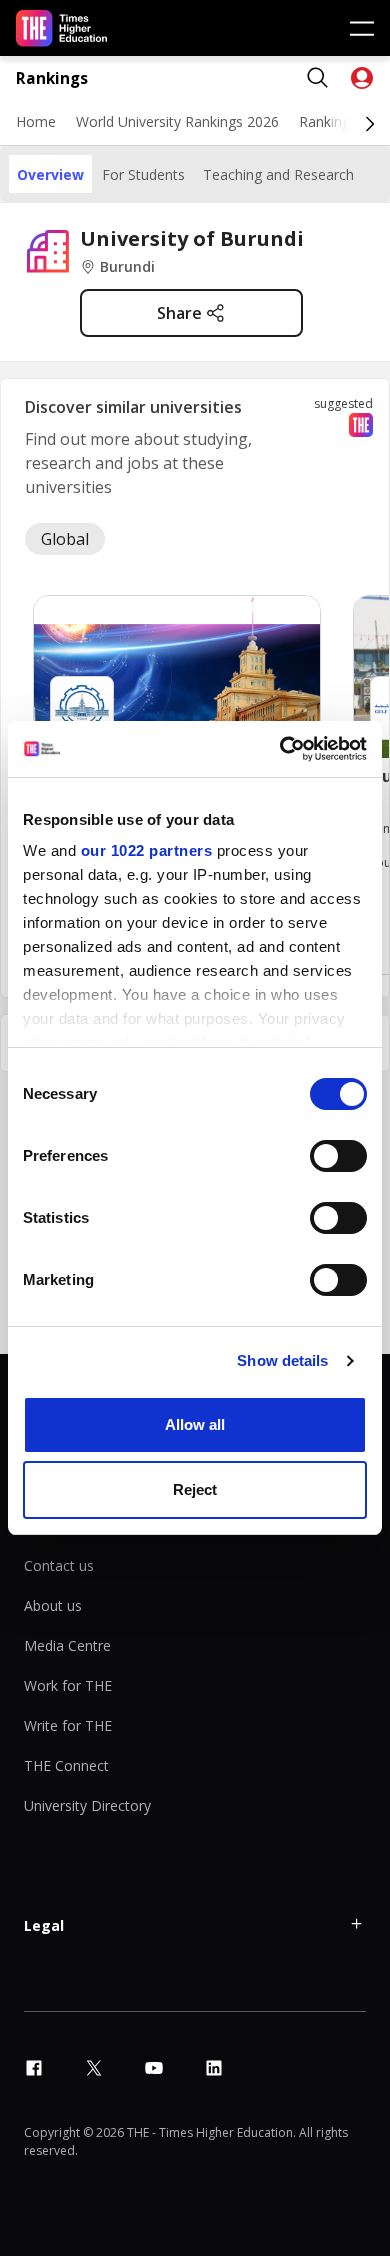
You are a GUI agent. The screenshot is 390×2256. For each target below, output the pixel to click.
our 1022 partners (147, 850)
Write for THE (68, 1725)
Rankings (52, 78)
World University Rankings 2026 (177, 121)
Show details (282, 1360)
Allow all (195, 1424)
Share (179, 313)
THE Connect (66, 1765)
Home (36, 121)
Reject (195, 1489)
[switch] (338, 1156)
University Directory (87, 1805)
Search (318, 78)
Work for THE (68, 1685)
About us (53, 1605)
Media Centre (67, 1645)
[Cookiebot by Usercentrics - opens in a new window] (280, 749)
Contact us (59, 1565)
